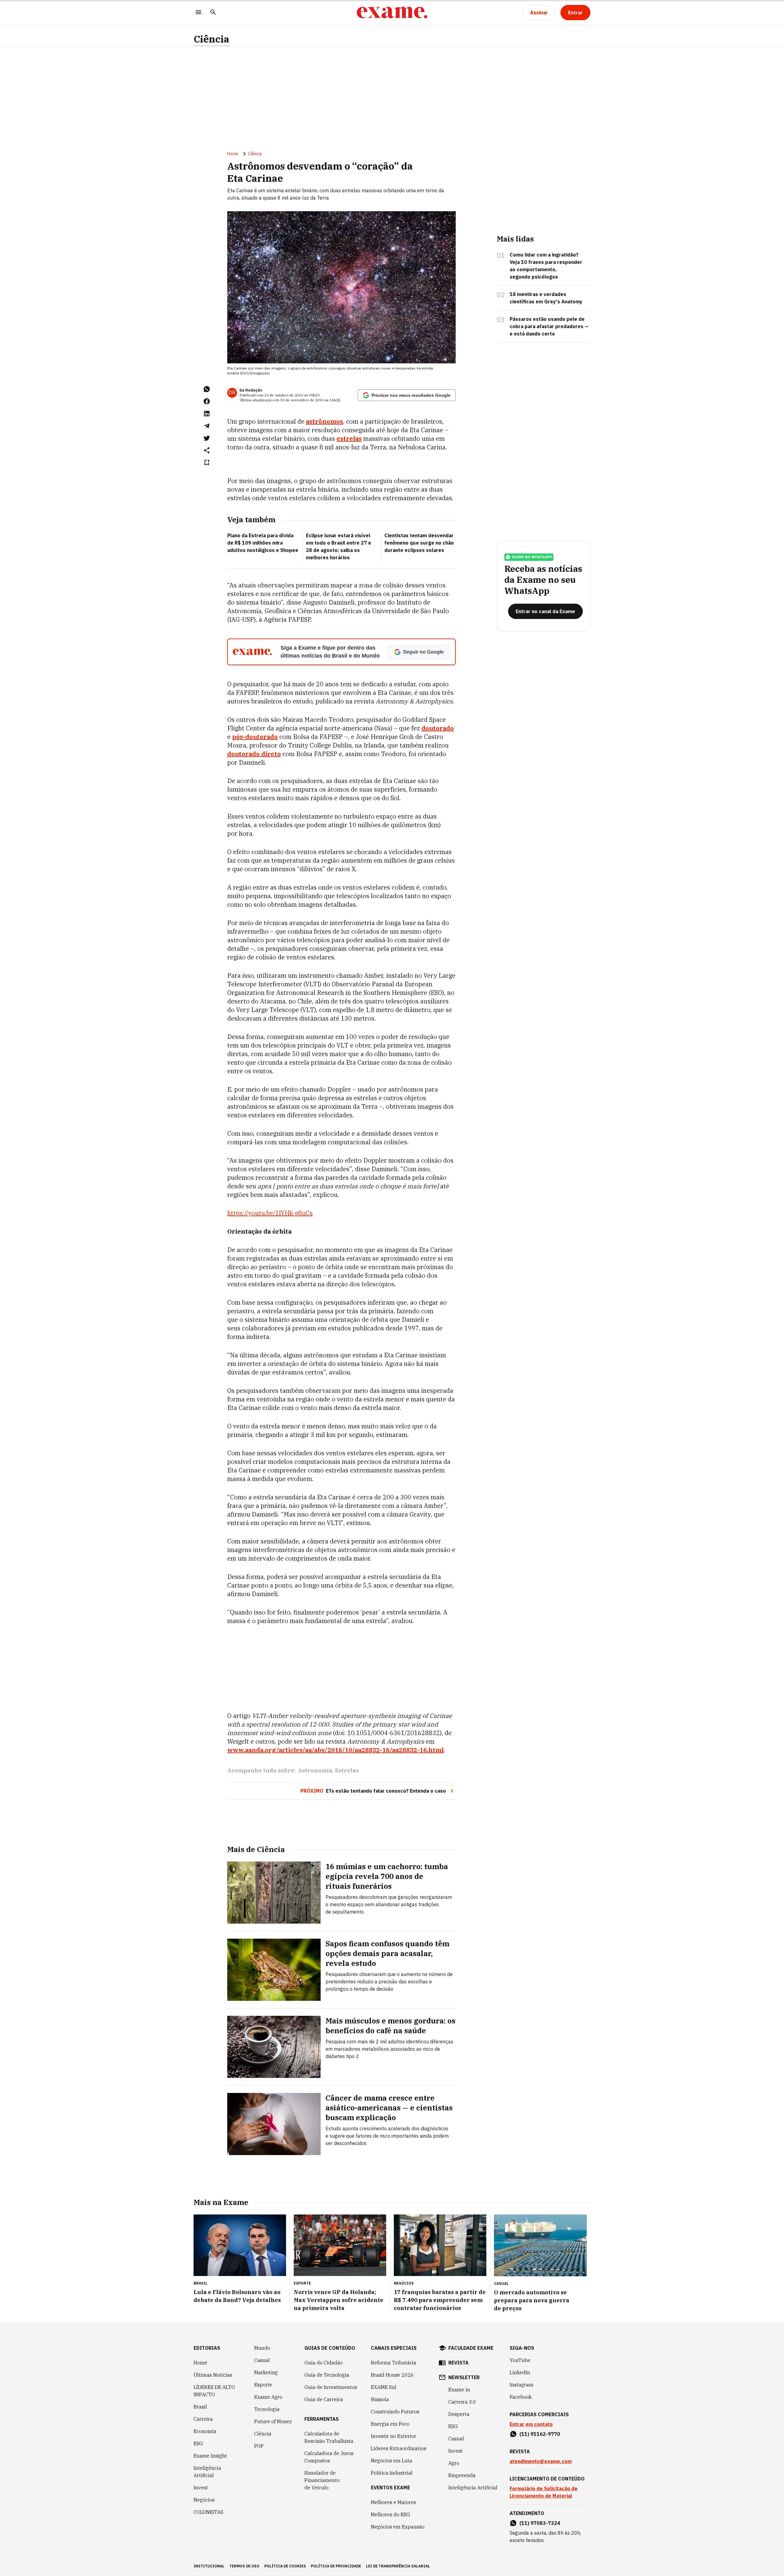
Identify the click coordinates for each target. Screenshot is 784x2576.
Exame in (459, 2390)
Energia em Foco (390, 2424)
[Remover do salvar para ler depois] (207, 463)
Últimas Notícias (213, 2375)
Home (233, 154)
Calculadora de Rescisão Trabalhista (329, 2437)
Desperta (459, 2414)
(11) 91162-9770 (540, 2434)
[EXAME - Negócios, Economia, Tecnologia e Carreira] (392, 13)
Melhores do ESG (390, 2514)
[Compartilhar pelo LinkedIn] (207, 414)
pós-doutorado (255, 737)
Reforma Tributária (394, 2363)
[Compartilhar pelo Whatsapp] (207, 389)
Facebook (521, 2397)
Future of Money (273, 2421)
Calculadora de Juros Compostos (329, 2457)
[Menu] (198, 13)
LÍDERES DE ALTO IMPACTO (214, 2391)
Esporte (263, 2385)
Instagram (522, 2385)
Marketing (266, 2372)
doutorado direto (254, 754)
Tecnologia (267, 2409)
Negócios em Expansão (398, 2527)
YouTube (520, 2360)
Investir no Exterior (394, 2436)
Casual (262, 2360)
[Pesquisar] (213, 13)
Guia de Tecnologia (327, 2375)
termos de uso (244, 2566)
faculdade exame (471, 2348)
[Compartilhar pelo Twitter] (207, 438)
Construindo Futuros (395, 2412)
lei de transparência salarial (398, 2566)
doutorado (438, 728)
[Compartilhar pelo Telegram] (207, 426)
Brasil (200, 2407)
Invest (201, 2488)
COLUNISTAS (208, 2512)
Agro (454, 2463)
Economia (205, 2431)
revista (458, 2363)
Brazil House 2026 (392, 2375)
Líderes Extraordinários (399, 2448)
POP (259, 2446)
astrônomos (324, 421)
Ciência (211, 39)
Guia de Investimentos (331, 2387)
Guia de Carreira (324, 2399)
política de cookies (285, 2566)
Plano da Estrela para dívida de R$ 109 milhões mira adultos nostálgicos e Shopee (263, 543)
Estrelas (347, 1770)
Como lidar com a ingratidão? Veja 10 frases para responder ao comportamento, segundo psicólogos (546, 266)
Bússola (380, 2399)
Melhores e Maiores (393, 2502)
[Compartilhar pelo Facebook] (207, 401)
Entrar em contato (531, 2424)
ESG (198, 2443)
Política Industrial (392, 2473)
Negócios (204, 2500)
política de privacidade (336, 2566)
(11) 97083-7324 (540, 2523)
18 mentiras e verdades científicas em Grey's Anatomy (546, 298)
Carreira (203, 2419)
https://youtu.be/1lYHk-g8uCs (270, 1213)
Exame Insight (210, 2456)
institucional (209, 2566)
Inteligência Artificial (207, 2472)
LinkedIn (520, 2372)
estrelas (349, 439)
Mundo (262, 2348)
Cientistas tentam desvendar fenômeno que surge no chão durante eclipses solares (419, 543)
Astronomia (315, 1770)
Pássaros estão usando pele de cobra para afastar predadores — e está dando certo (549, 326)
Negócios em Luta (392, 2461)
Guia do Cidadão (324, 2363)
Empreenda (462, 2475)
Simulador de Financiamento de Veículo (322, 2480)
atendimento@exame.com (541, 2461)
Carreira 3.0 (462, 2402)
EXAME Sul (384, 2387)
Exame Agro (268, 2397)
